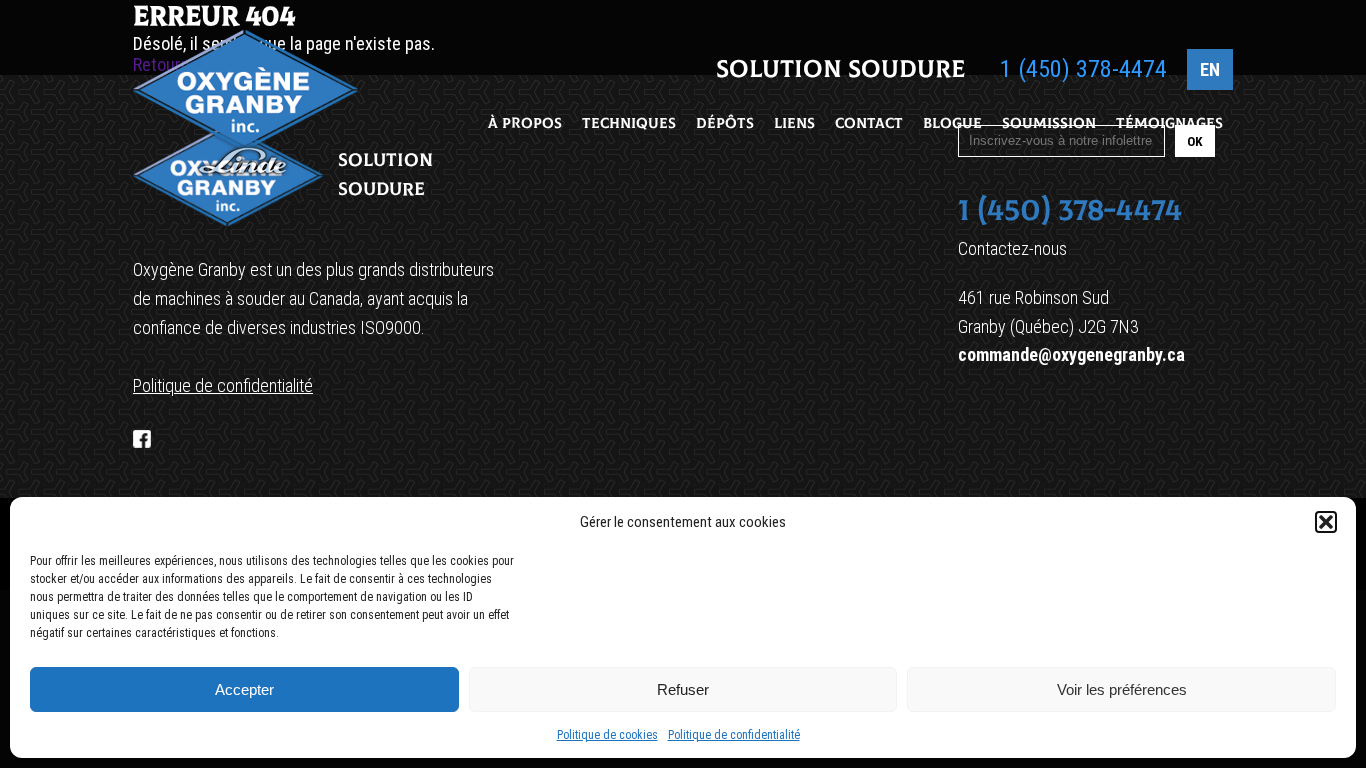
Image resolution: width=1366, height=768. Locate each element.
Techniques (629, 123)
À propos (525, 123)
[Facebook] (142, 439)
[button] (1326, 522)
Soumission (1049, 123)
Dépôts (725, 123)
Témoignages (1169, 123)
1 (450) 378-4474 (1083, 69)
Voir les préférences (1122, 689)
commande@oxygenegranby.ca (1071, 354)
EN (1210, 69)
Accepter (244, 689)
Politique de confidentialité (734, 735)
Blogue (952, 123)
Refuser (683, 689)
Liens (794, 123)
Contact (869, 123)
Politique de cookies (607, 735)
